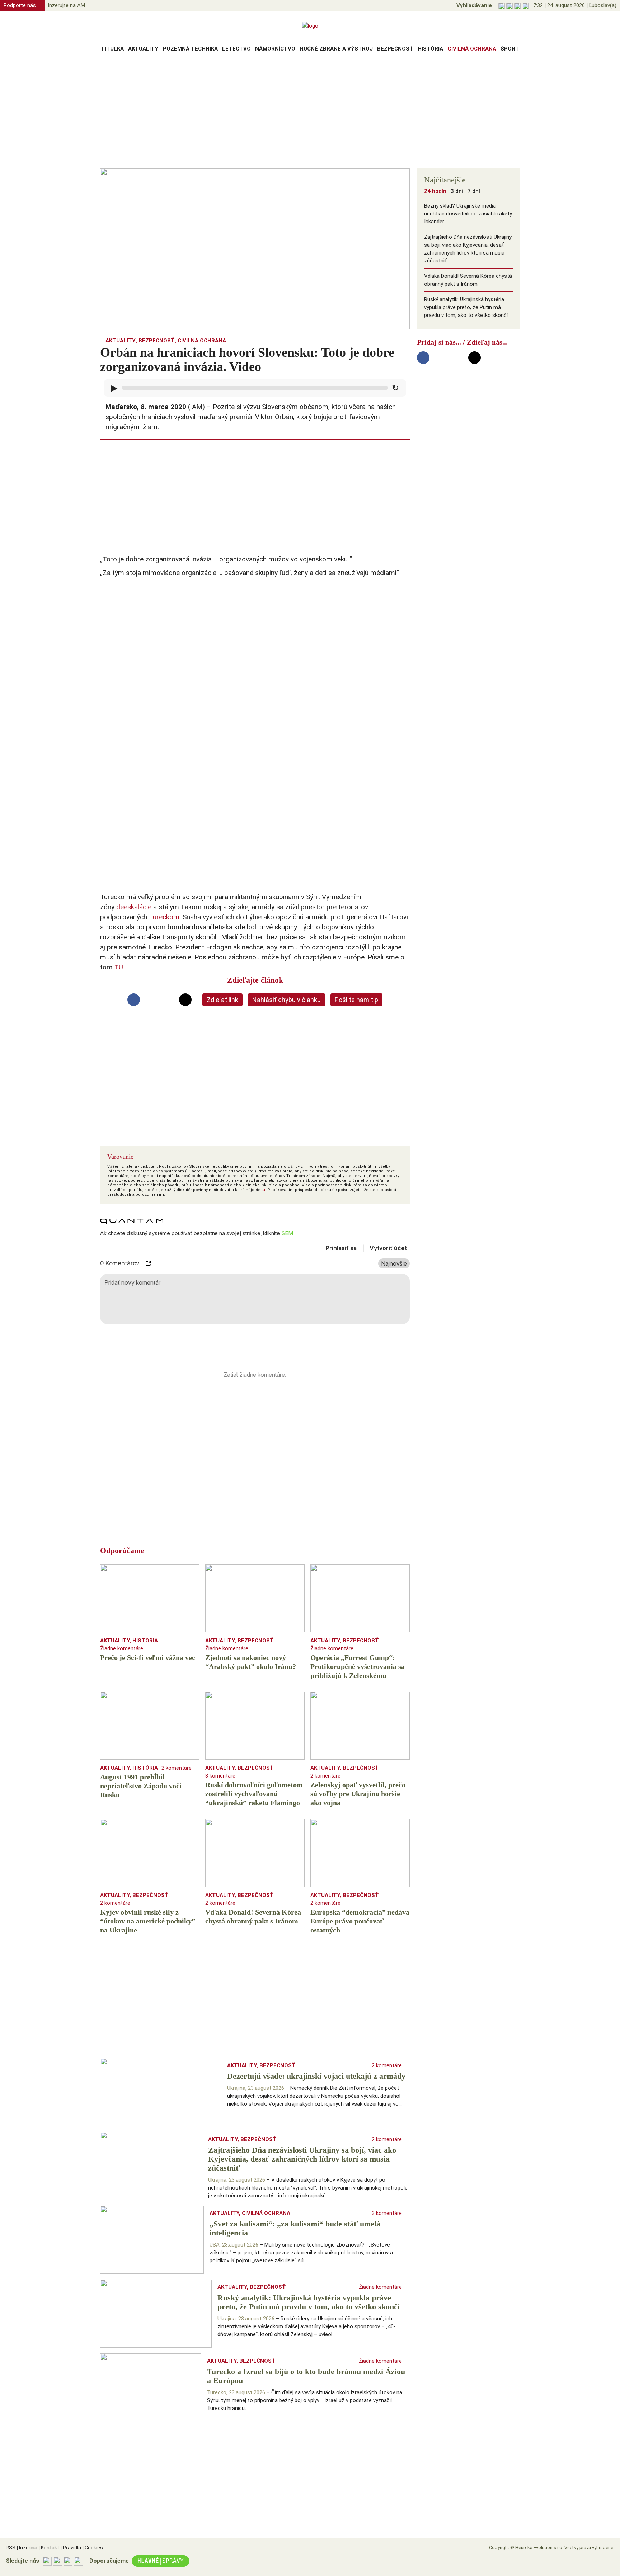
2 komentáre (177, 1768)
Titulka (112, 49)
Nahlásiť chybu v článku (286, 1000)
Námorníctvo (275, 49)
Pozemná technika (190, 49)
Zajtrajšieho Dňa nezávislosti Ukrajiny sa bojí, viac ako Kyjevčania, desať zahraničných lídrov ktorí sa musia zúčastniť (468, 249)
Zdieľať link (222, 1000)
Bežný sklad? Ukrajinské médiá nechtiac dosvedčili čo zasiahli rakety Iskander (468, 214)
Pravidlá (71, 2548)
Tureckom (164, 917)
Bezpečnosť (395, 49)
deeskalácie (134, 907)
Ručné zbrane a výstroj (336, 49)
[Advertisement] (310, 113)
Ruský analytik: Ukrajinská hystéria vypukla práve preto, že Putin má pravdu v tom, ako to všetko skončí (466, 307)
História (430, 49)
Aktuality (143, 49)
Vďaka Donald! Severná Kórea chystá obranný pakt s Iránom (468, 280)
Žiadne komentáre (122, 1648)
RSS (11, 2548)
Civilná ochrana (472, 49)
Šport (510, 49)
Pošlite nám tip (356, 1000)
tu (263, 1190)
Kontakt (49, 2548)
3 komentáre (220, 1776)
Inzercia (27, 2548)
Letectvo (236, 49)
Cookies (93, 2548)
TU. (119, 967)
